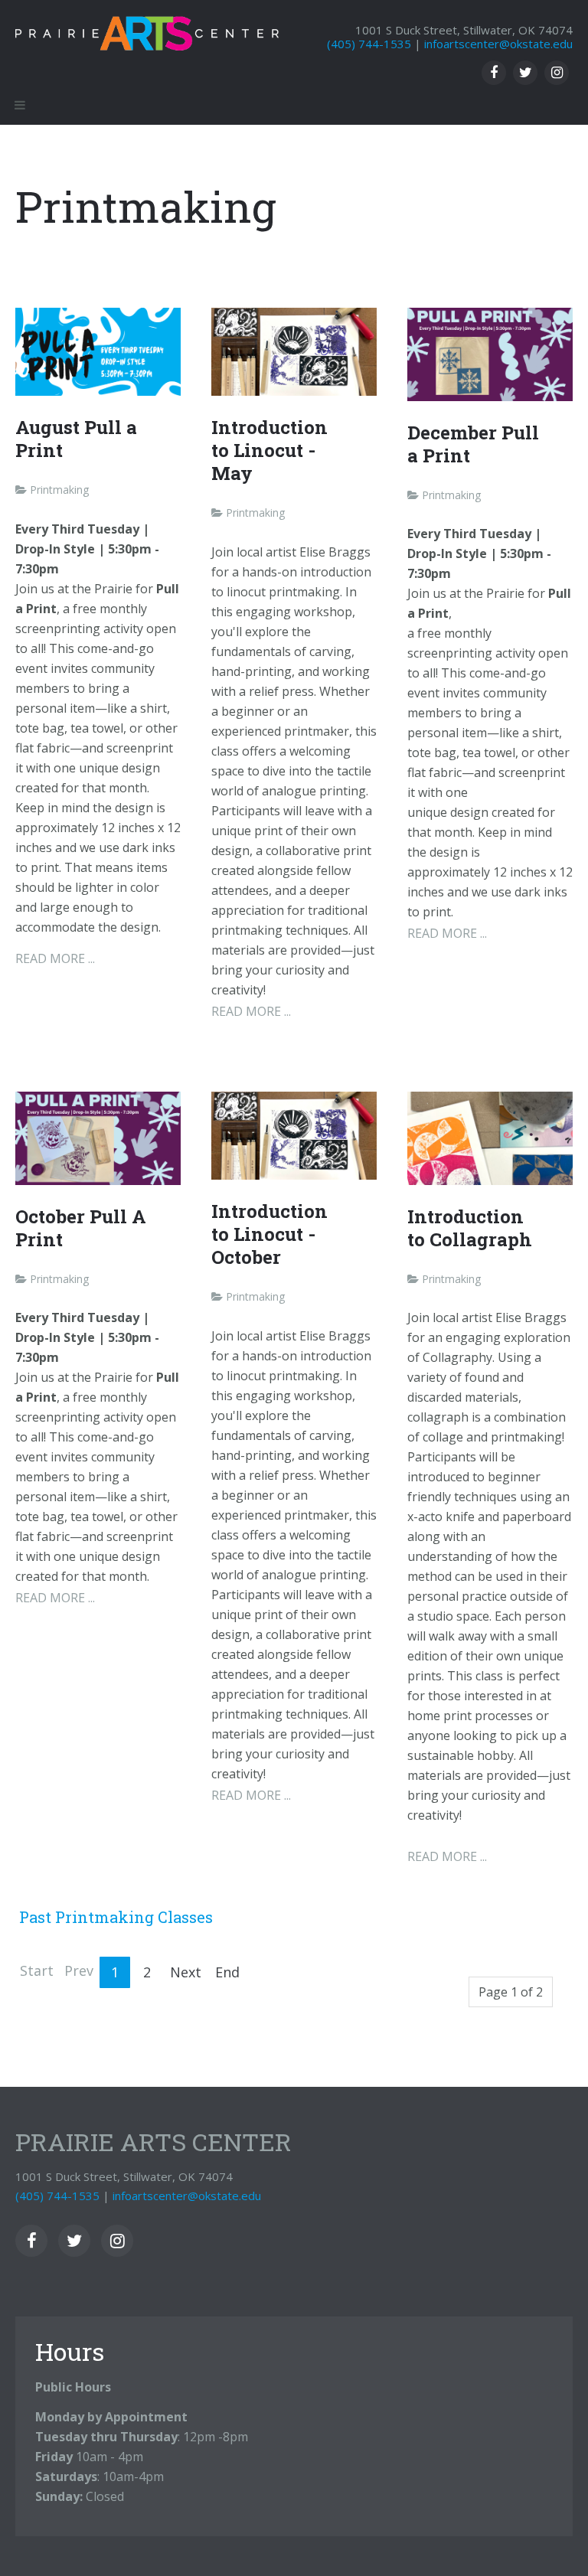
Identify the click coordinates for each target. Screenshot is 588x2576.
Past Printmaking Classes (116, 1917)
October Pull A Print (81, 1228)
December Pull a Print (473, 444)
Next (186, 1972)
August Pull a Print (76, 439)
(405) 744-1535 (369, 44)
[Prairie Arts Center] (147, 28)
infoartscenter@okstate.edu (498, 44)
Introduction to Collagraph (470, 1228)
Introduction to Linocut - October (269, 1234)
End (227, 1972)
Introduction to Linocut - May (269, 450)
